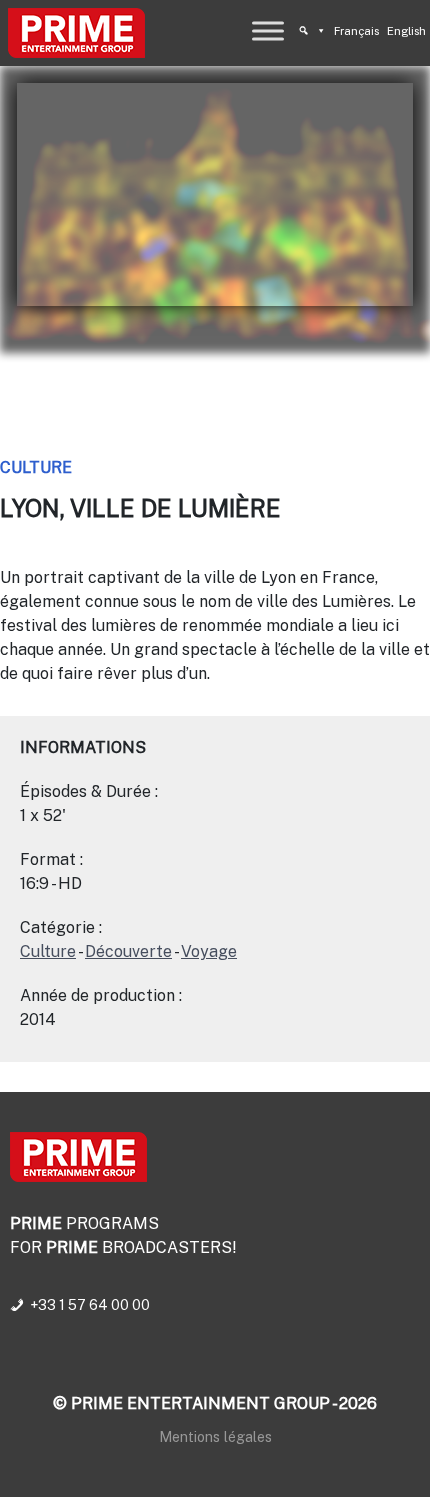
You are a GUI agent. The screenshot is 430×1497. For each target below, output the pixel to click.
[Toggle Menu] (268, 30)
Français (356, 31)
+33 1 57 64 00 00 (90, 1305)
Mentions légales (215, 1436)
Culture (36, 467)
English (406, 31)
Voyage (209, 951)
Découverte (128, 951)
